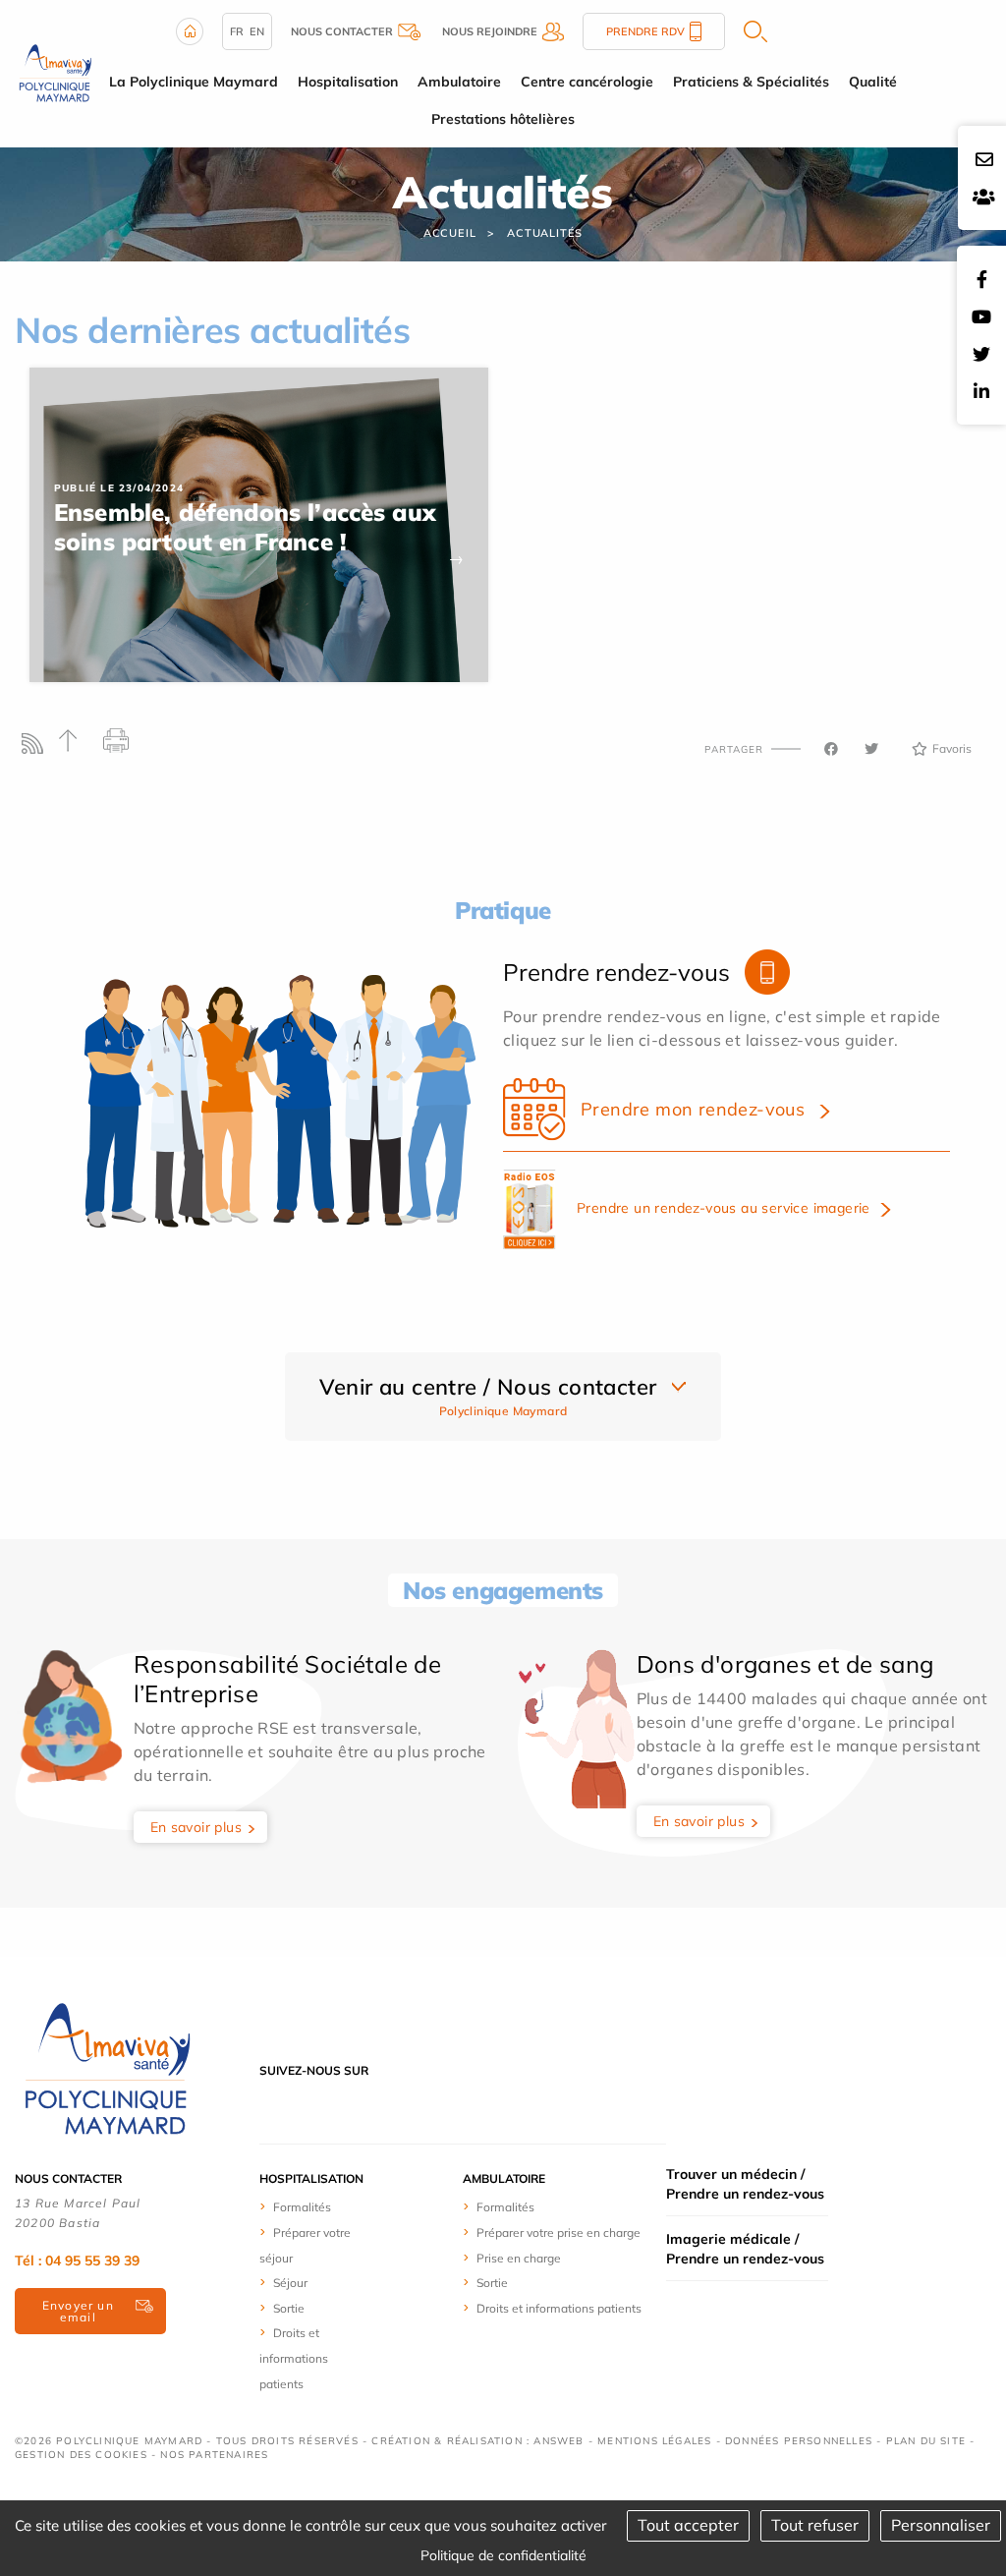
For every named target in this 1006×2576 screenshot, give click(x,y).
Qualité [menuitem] (873, 82)
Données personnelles (799, 2441)
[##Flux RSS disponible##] (37, 748)
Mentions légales (654, 2441)
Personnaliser (941, 2525)
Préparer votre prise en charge (559, 2233)
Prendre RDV (645, 31)
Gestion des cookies (81, 2455)
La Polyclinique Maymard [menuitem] (194, 82)
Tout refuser (815, 2525)
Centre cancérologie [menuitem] (587, 82)
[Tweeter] (871, 749)
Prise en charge (519, 2258)
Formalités (302, 2207)
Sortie (289, 2308)
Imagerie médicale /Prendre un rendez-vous (745, 2249)
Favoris (952, 748)
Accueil (450, 233)
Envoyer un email (78, 2311)
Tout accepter (688, 2525)
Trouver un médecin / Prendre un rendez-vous (745, 2184)
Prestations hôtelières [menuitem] (503, 119)
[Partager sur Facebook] (831, 749)
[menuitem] (314, 2206)
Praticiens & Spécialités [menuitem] (751, 82)
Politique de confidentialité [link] (503, 2555)
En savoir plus (196, 1827)
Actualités (545, 233)
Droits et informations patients (294, 2358)
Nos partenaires (214, 2455)
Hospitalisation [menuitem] (348, 82)
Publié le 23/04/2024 (119, 488)
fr (237, 31)
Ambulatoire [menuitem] (459, 82)
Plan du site (926, 2441)
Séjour (290, 2283)
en (257, 31)
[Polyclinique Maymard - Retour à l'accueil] (56, 72)
